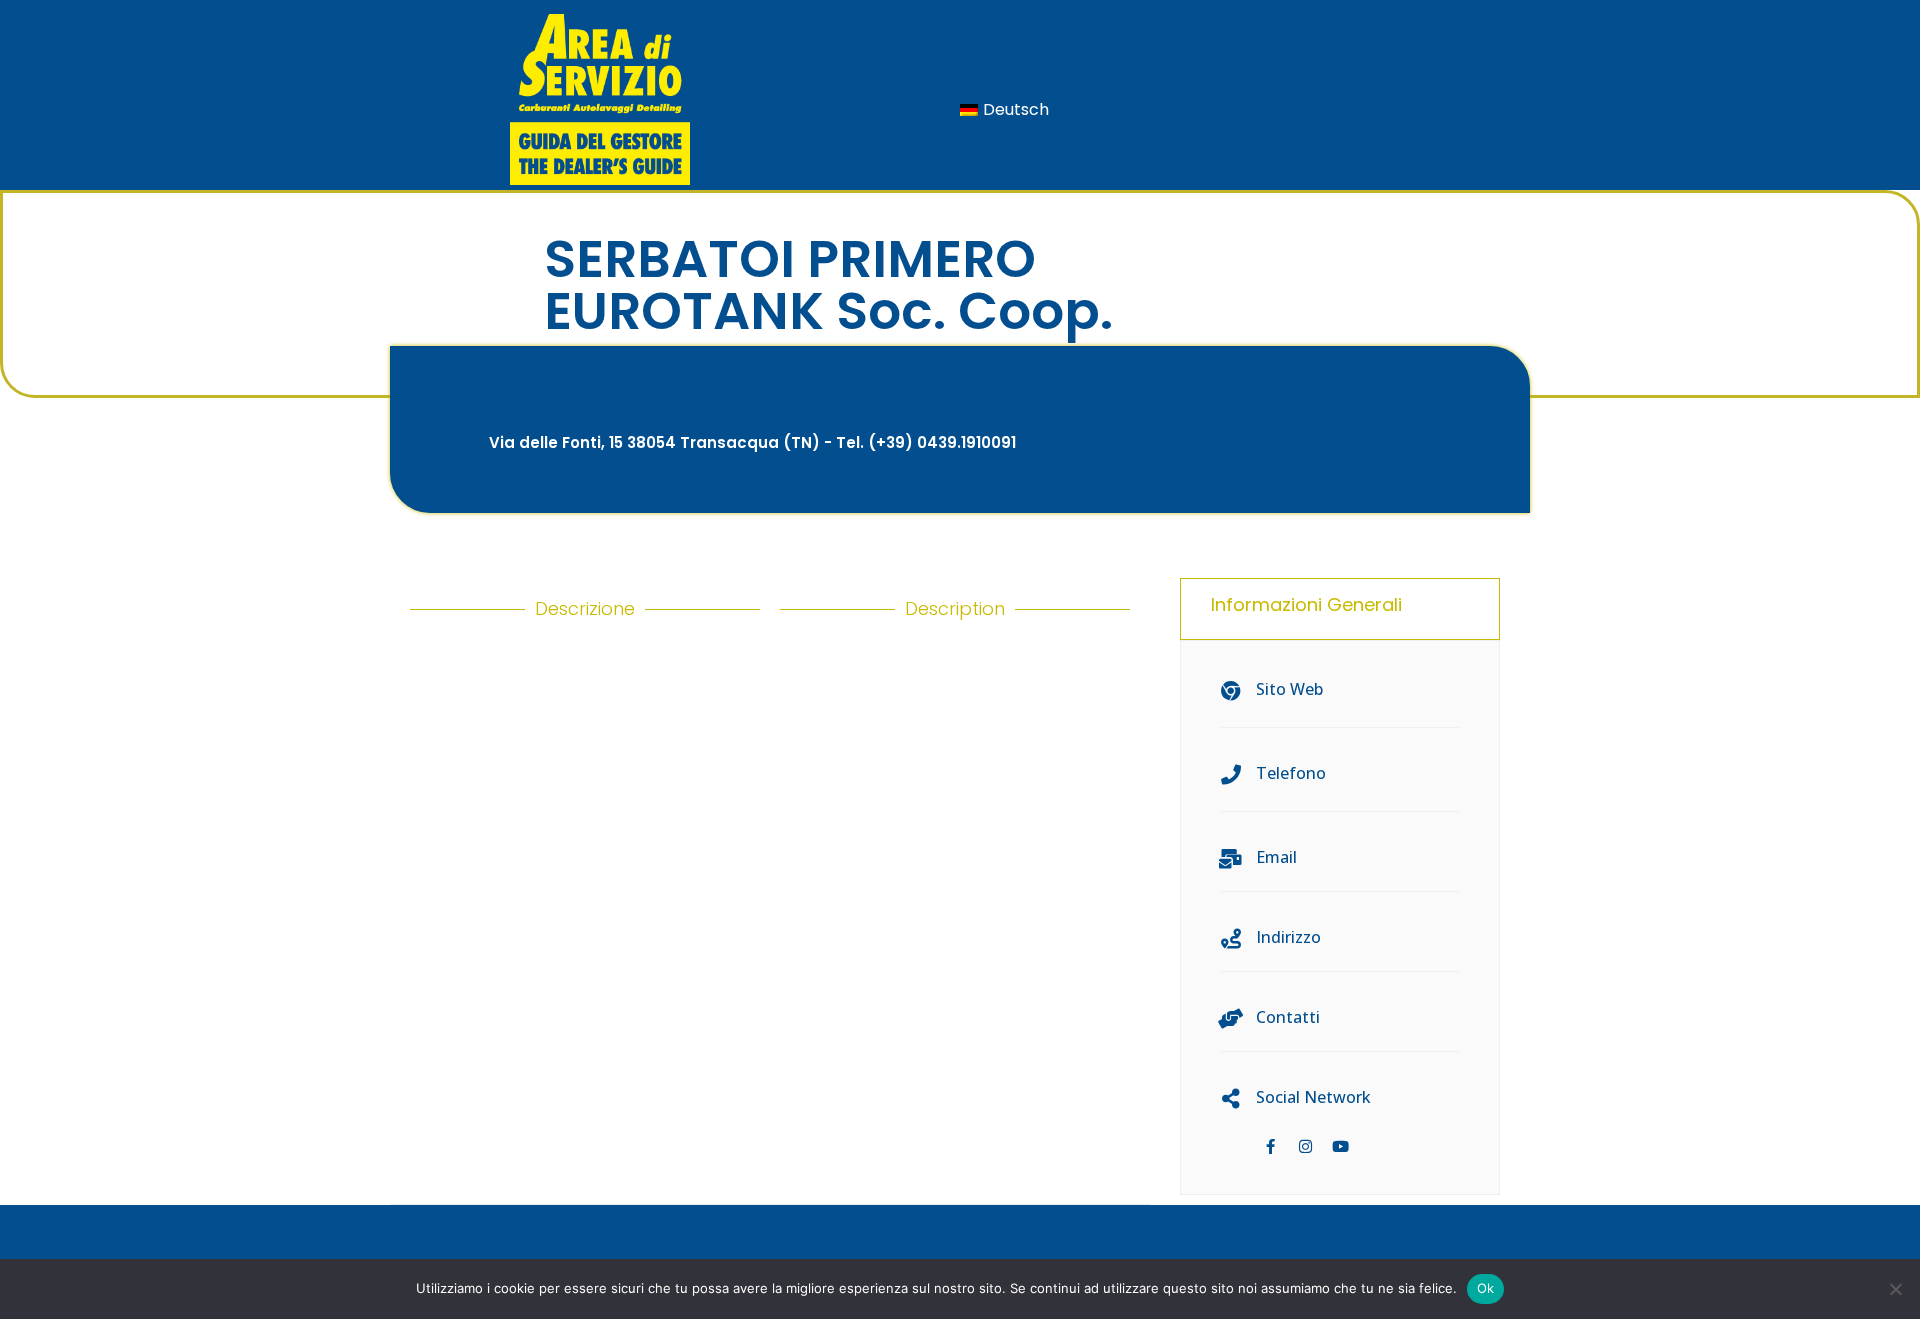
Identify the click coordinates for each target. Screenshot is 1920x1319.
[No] (1895, 1289)
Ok (1486, 1288)
